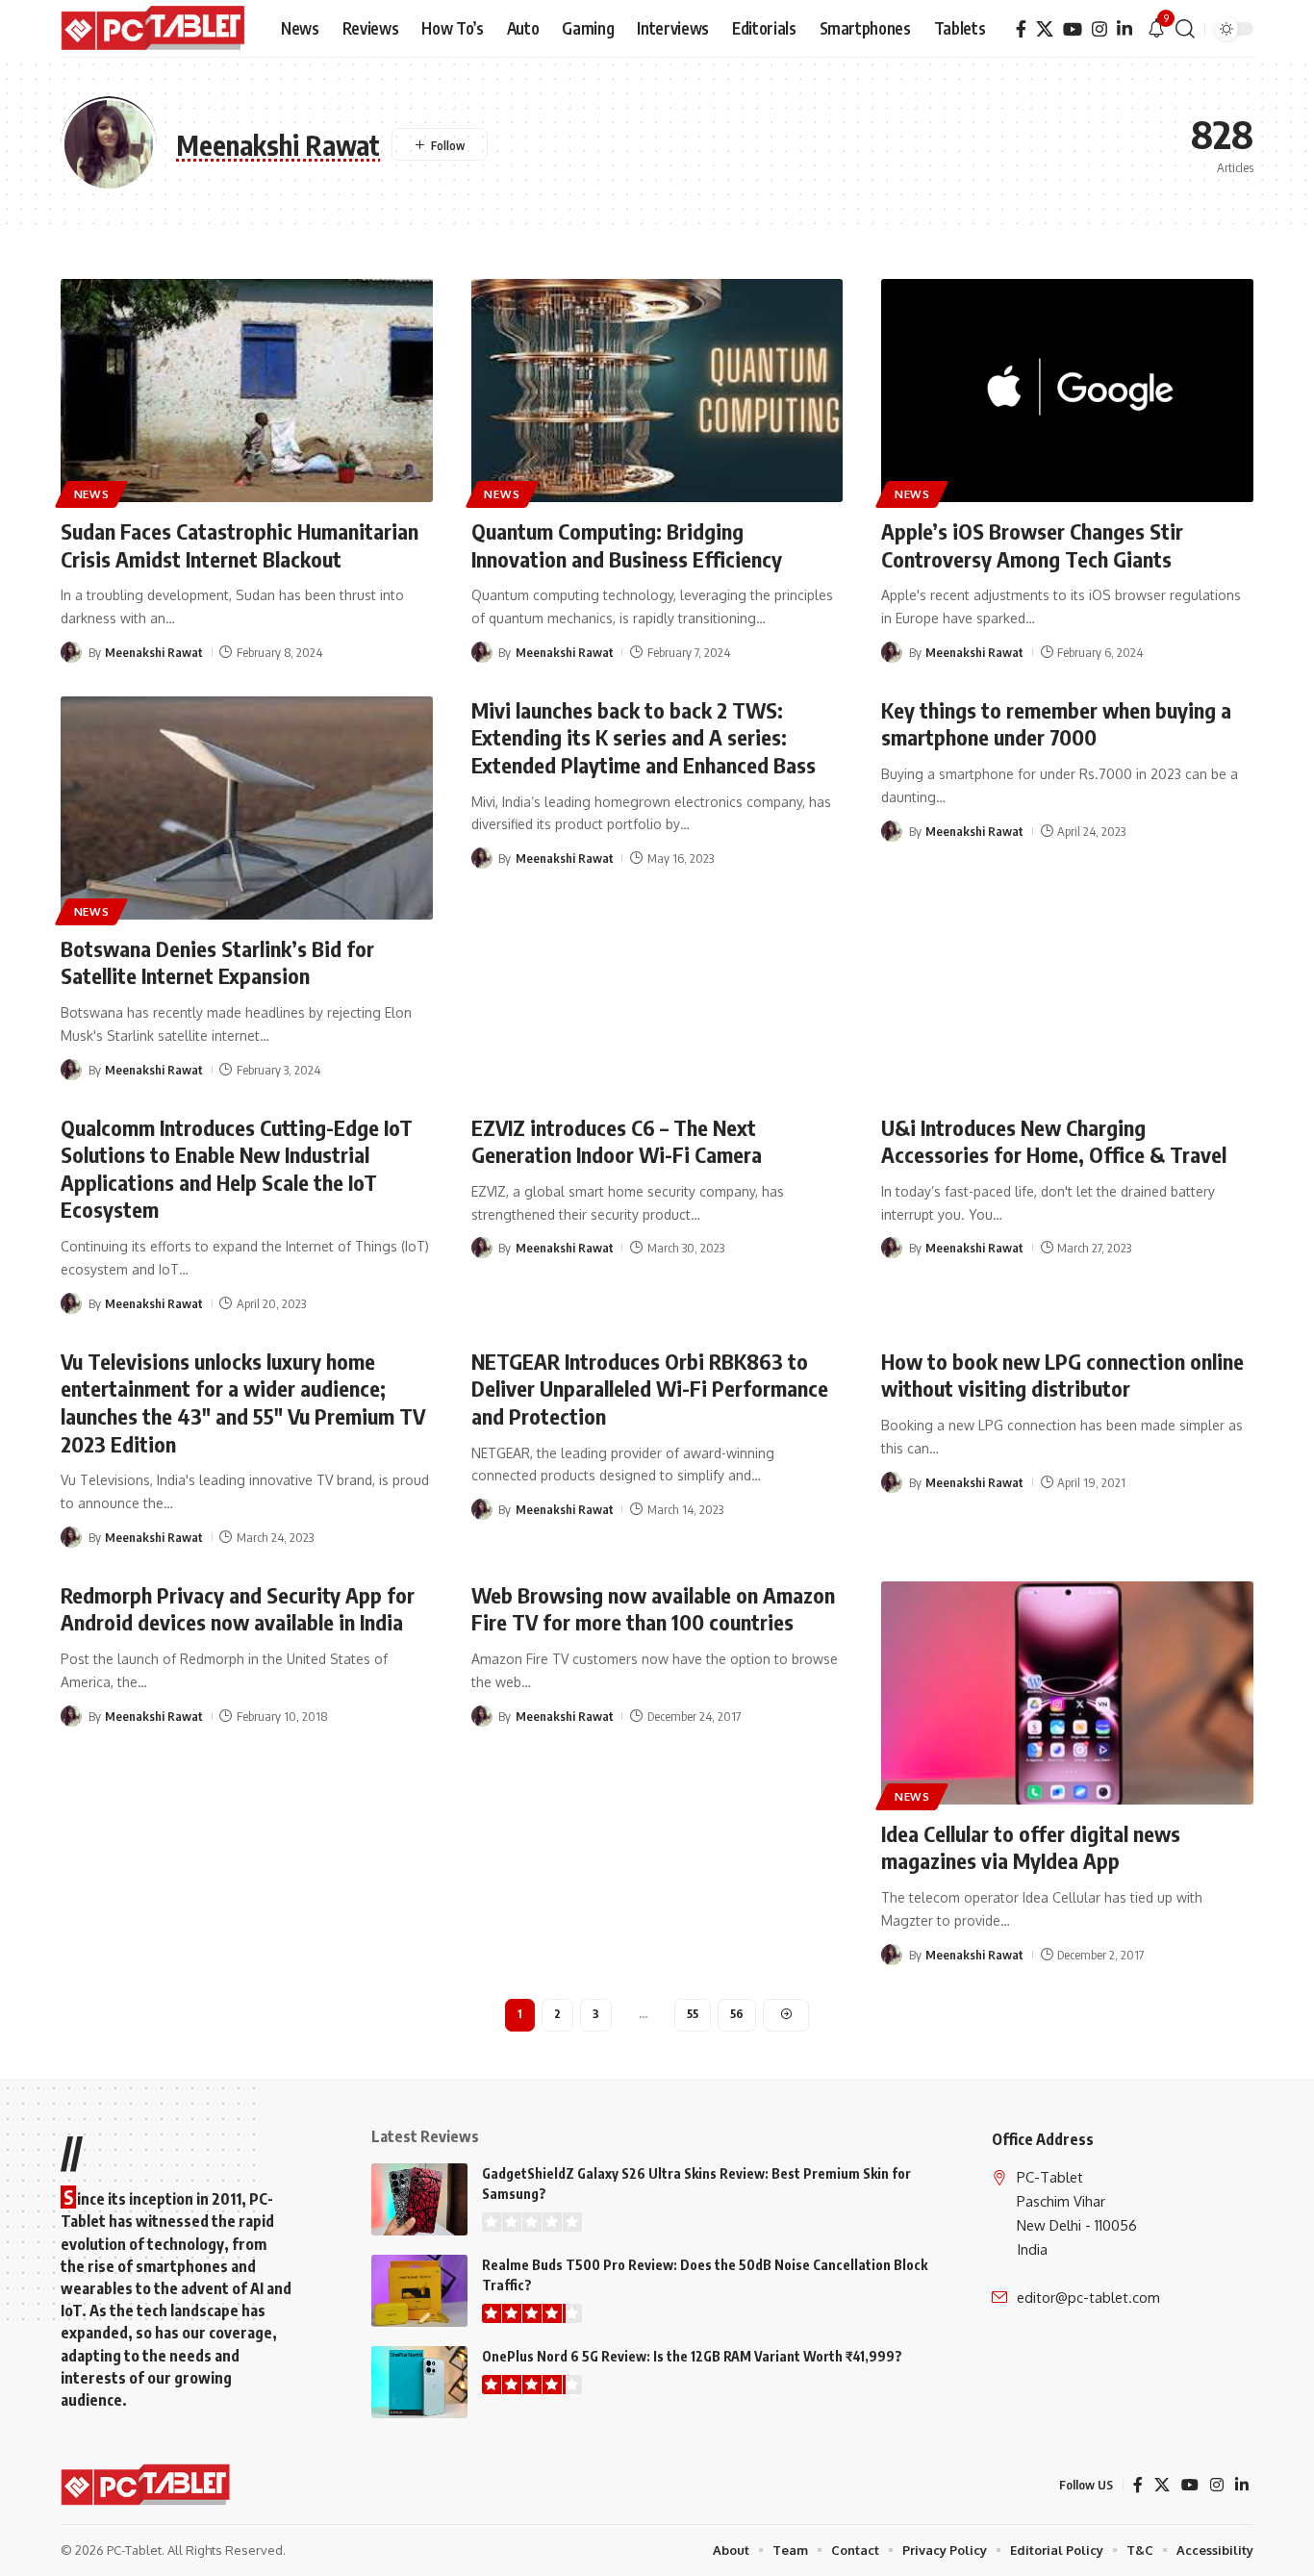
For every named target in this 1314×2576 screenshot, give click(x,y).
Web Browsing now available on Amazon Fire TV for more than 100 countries (653, 1609)
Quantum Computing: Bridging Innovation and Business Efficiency (627, 545)
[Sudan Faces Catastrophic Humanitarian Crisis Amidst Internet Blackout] (247, 391)
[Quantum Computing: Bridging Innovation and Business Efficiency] (657, 391)
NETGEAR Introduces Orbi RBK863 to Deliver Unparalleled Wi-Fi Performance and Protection (650, 1389)
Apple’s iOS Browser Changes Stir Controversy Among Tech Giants (1032, 545)
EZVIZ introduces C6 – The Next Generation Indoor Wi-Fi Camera (617, 1141)
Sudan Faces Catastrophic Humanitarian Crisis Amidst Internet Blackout (240, 545)
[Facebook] (1021, 29)
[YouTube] (1073, 29)
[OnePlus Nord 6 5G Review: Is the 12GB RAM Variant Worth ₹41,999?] (419, 2382)
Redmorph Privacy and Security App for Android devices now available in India (238, 1609)
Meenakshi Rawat (154, 652)
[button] (1185, 29)
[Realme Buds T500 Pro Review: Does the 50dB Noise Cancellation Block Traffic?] (419, 2291)
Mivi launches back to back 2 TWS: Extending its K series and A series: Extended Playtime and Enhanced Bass (644, 737)
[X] (1045, 29)
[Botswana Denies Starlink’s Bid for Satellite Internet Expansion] (247, 808)
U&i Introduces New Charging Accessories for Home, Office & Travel (1054, 1141)
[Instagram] (1099, 29)
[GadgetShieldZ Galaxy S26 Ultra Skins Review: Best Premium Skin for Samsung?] (419, 2199)
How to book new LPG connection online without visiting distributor (1062, 1375)
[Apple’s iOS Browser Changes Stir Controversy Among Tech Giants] (1067, 391)
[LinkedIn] (1124, 29)
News (92, 494)
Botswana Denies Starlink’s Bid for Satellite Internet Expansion (217, 962)
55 (693, 2014)
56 (737, 2014)
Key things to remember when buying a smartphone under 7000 (1056, 724)
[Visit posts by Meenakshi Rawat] (71, 652)
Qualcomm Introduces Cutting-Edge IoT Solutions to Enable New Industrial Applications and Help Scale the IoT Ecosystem (237, 1169)
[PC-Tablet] (155, 29)
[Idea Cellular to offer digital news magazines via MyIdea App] (1067, 1693)
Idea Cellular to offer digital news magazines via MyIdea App (1031, 1847)
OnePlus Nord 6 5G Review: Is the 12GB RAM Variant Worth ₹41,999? (692, 2356)
